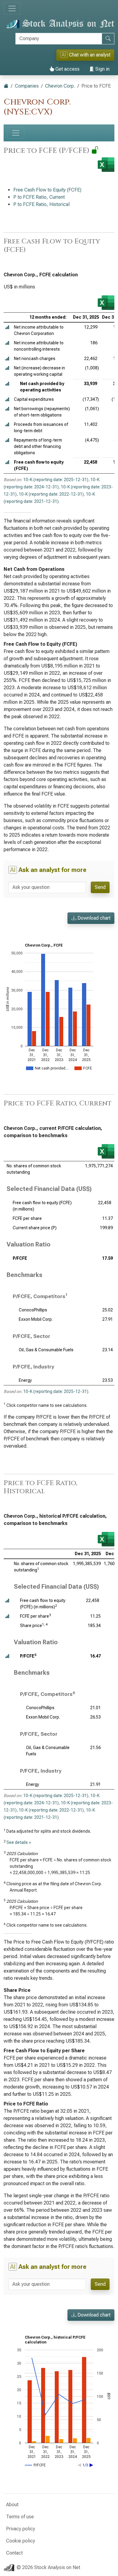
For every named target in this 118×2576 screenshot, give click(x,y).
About (12, 2505)
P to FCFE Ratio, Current (39, 197)
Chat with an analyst (86, 55)
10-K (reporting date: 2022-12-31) (51, 494)
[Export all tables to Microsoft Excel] (106, 165)
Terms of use (20, 2517)
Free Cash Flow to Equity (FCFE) (47, 190)
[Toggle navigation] (12, 8)
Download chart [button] (93, 918)
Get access (67, 69)
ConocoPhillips (33, 1310)
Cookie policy (21, 2541)
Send (100, 887)
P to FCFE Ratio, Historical (41, 204)
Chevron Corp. (60, 86)
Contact (14, 2553)
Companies (27, 86)
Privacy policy (21, 2529)
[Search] (108, 39)
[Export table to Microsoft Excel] (106, 303)
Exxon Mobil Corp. (36, 1319)
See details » (19, 1842)
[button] (7, 327)
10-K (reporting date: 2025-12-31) (56, 480)
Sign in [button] (102, 69)
